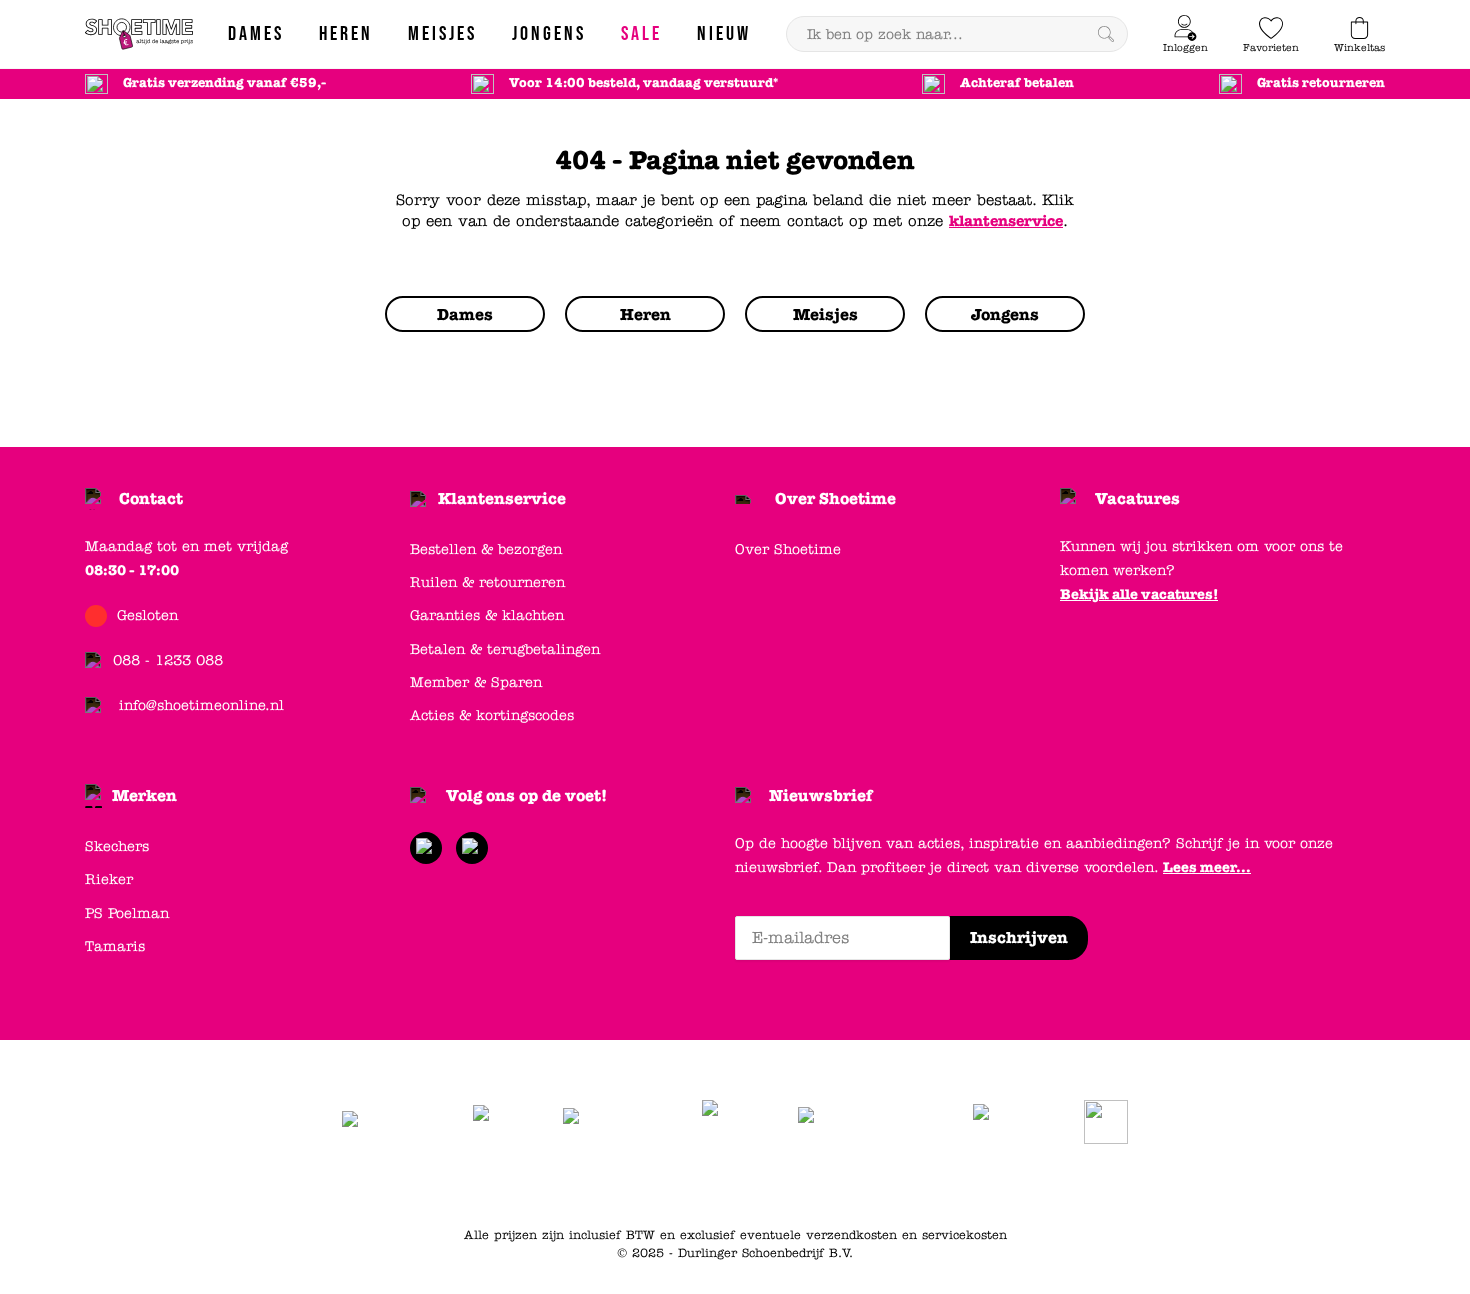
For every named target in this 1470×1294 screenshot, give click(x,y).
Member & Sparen (476, 682)
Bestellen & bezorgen (486, 549)
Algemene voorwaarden (496, 1185)
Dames (739, 1185)
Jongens (859, 1185)
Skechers (117, 846)
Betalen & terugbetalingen (505, 649)
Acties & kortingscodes (492, 715)
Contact (151, 498)
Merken (144, 795)
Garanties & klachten (487, 615)
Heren (797, 1185)
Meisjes (925, 1185)
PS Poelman (127, 913)
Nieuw (1028, 1185)
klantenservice (1006, 221)
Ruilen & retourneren (487, 582)
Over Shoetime (835, 498)
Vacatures (1137, 498)
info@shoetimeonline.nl (201, 705)
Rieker (109, 879)
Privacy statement (644, 1185)
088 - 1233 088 (168, 660)
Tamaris (115, 946)
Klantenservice (502, 498)
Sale (978, 1185)
